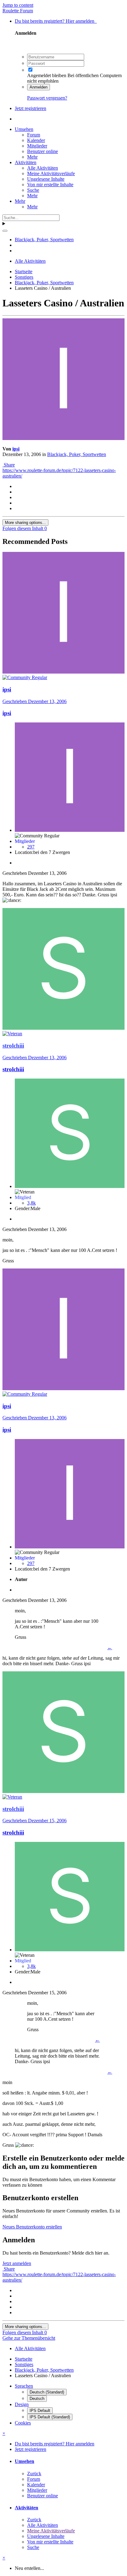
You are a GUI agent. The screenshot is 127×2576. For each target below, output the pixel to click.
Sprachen (24, 2386)
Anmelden (39, 87)
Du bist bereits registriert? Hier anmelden (56, 21)
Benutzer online (43, 151)
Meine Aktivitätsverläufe (51, 173)
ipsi (16, 449)
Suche (33, 190)
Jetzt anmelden (17, 2263)
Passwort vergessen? (47, 98)
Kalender (36, 140)
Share (9, 465)
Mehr (32, 157)
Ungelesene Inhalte (46, 179)
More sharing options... (25, 523)
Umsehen (24, 129)
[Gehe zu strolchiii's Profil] (63, 1028)
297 (31, 847)
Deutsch (37, 2399)
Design (22, 2404)
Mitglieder (37, 146)
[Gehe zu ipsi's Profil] (63, 438)
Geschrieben (35, 701)
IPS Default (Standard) (50, 2417)
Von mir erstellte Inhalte (50, 185)
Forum (34, 135)
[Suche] (5, 231)
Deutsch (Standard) (47, 2392)
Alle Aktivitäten (43, 168)
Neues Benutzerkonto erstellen (32, 2227)
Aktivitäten (26, 162)
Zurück (34, 2474)
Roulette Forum (18, 11)
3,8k (31, 1203)
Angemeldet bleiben (47, 75)
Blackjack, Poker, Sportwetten (77, 454)
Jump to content (18, 5)
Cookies (23, 2423)
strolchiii (13, 1069)
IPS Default (40, 2411)
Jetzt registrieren (31, 108)
